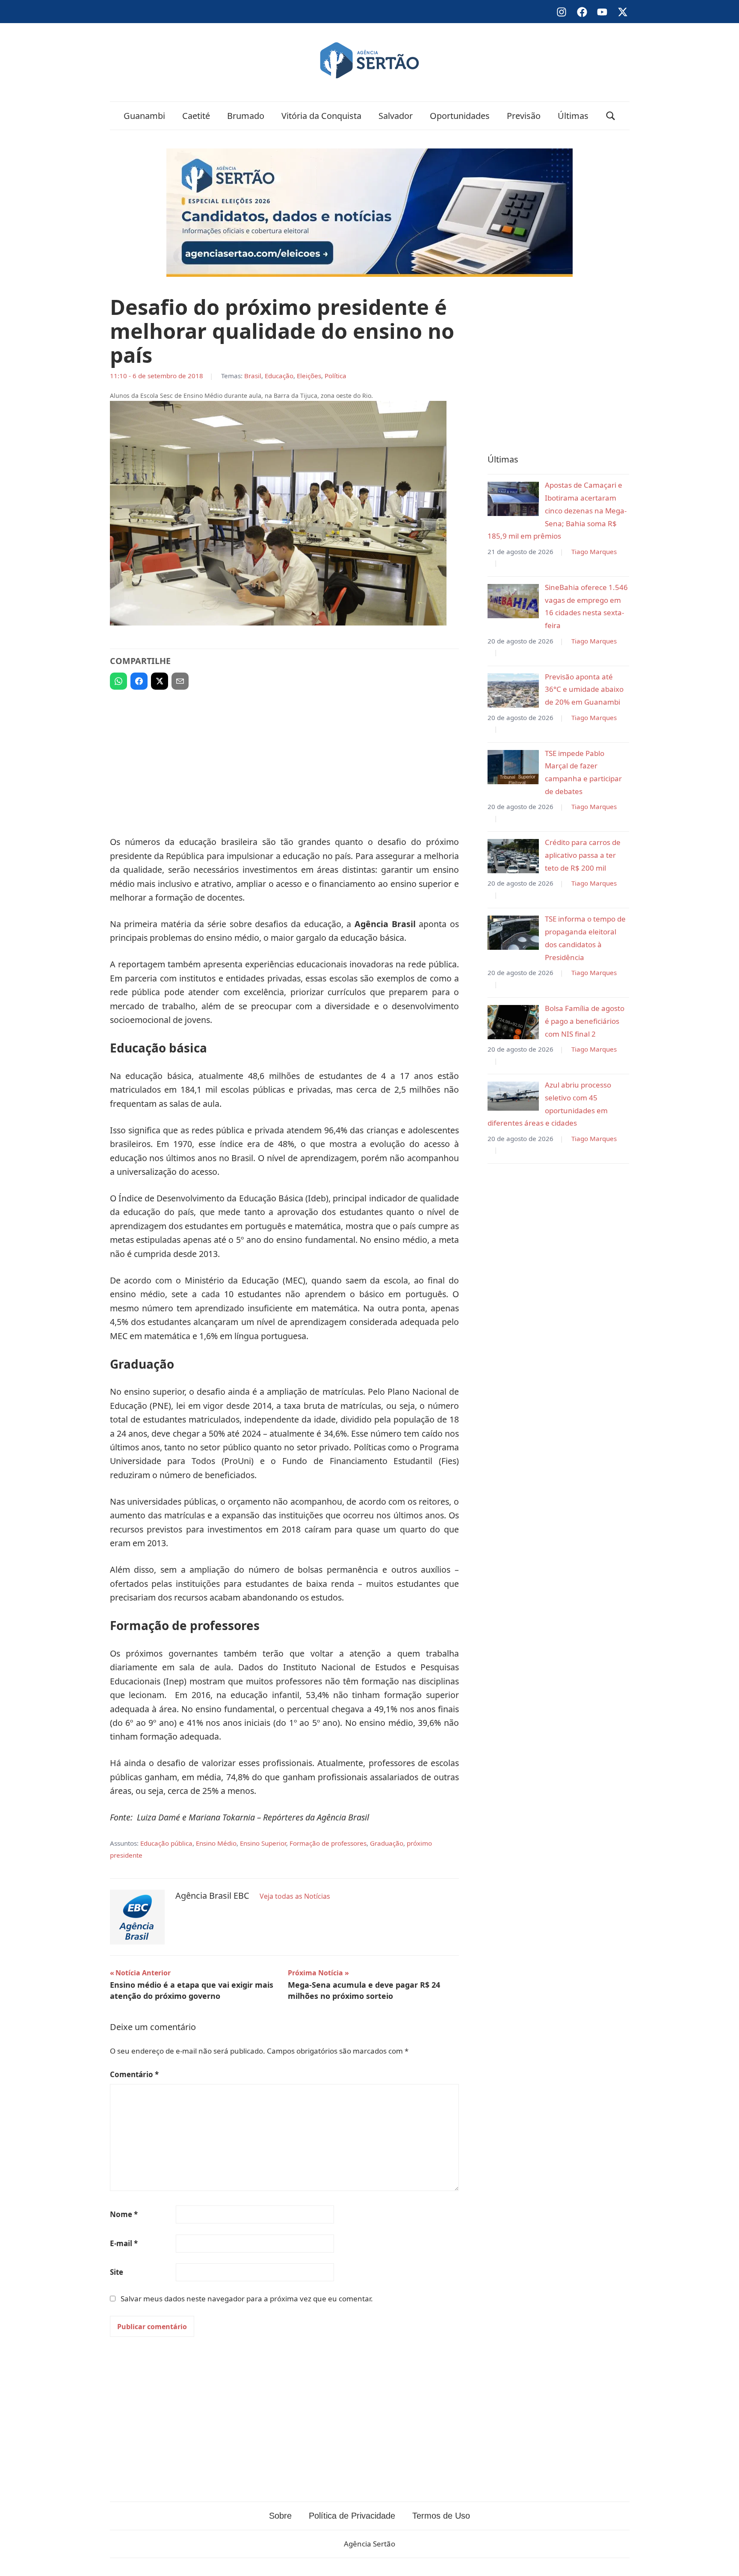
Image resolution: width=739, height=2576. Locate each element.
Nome (124, 2214)
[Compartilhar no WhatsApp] (118, 681)
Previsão (524, 116)
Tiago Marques (594, 551)
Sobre (280, 2516)
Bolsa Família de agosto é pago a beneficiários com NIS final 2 (585, 1021)
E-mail (124, 2243)
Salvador (396, 116)
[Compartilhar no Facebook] (139, 681)
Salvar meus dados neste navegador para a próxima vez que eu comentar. (247, 2299)
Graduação (387, 1843)
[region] (284, 759)
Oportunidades (460, 116)
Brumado (246, 116)
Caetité (196, 116)
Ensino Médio (216, 1843)
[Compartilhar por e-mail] (180, 681)
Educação (279, 376)
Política (336, 376)
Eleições (309, 376)
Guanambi (144, 116)
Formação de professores (328, 1843)
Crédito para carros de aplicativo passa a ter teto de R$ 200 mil (583, 855)
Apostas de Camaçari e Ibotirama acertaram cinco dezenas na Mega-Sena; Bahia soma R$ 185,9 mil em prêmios (557, 510)
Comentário (134, 2074)
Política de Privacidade (352, 2516)
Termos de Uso (441, 2516)
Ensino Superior (263, 1843)
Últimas (573, 116)
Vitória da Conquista (321, 116)
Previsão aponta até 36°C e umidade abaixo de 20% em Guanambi (584, 689)
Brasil (253, 376)
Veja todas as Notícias (295, 1896)
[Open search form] (611, 116)
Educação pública (166, 1843)
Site (117, 2272)
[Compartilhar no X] (160, 681)
